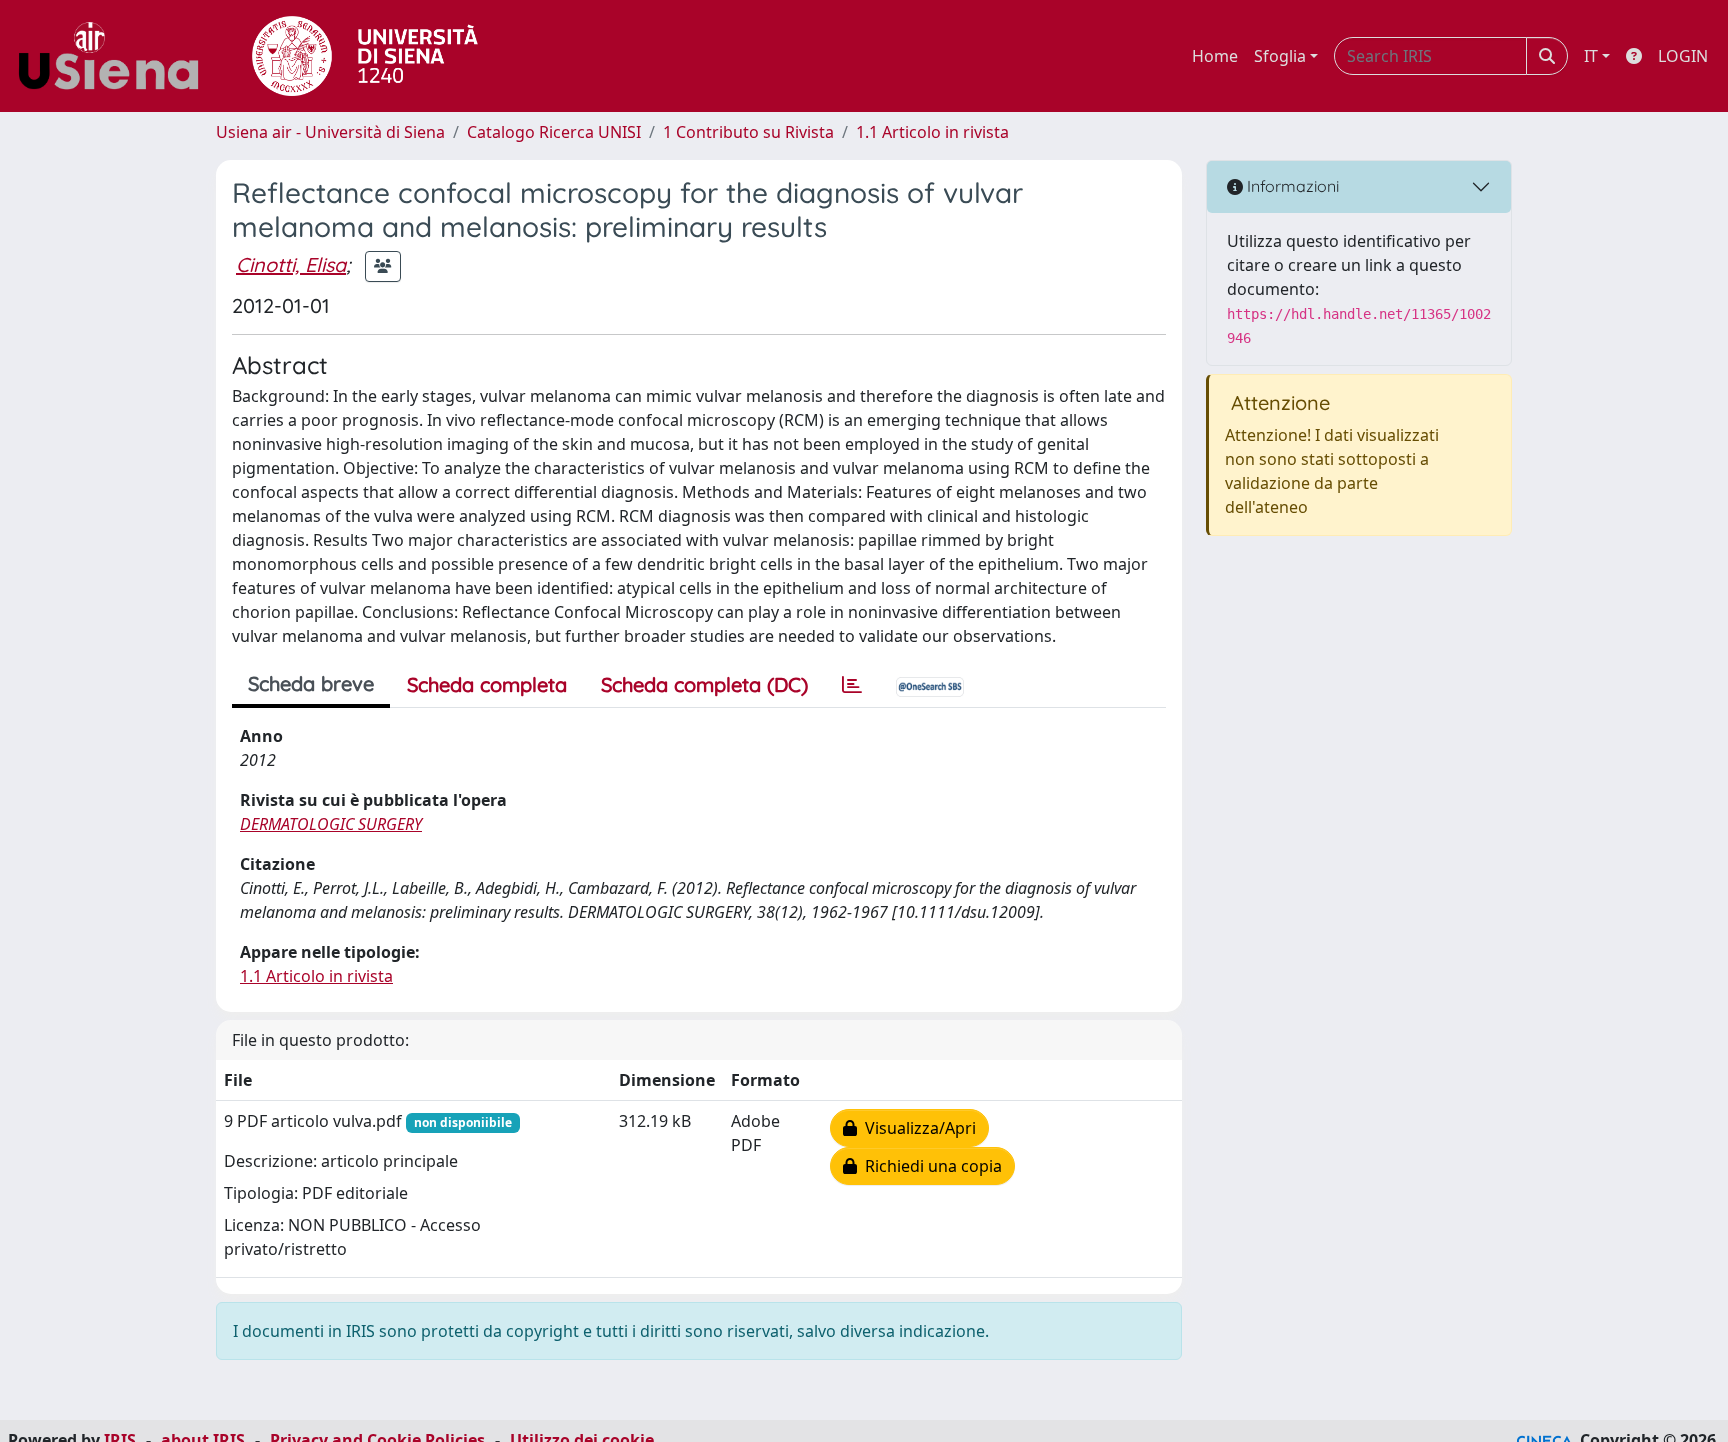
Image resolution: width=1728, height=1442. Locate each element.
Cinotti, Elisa (291, 264)
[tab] (852, 685)
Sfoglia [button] (1280, 56)
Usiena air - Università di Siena (330, 132)
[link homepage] (116, 56)
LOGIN (1683, 56)
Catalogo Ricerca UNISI (554, 132)
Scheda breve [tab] (311, 683)
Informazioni (1291, 186)
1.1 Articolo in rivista (932, 132)
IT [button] (1591, 56)
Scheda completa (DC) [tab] (704, 684)
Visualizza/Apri (916, 1128)
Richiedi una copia (929, 1166)
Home (1215, 56)
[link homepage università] (365, 56)
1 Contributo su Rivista (748, 132)
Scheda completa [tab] (487, 684)
